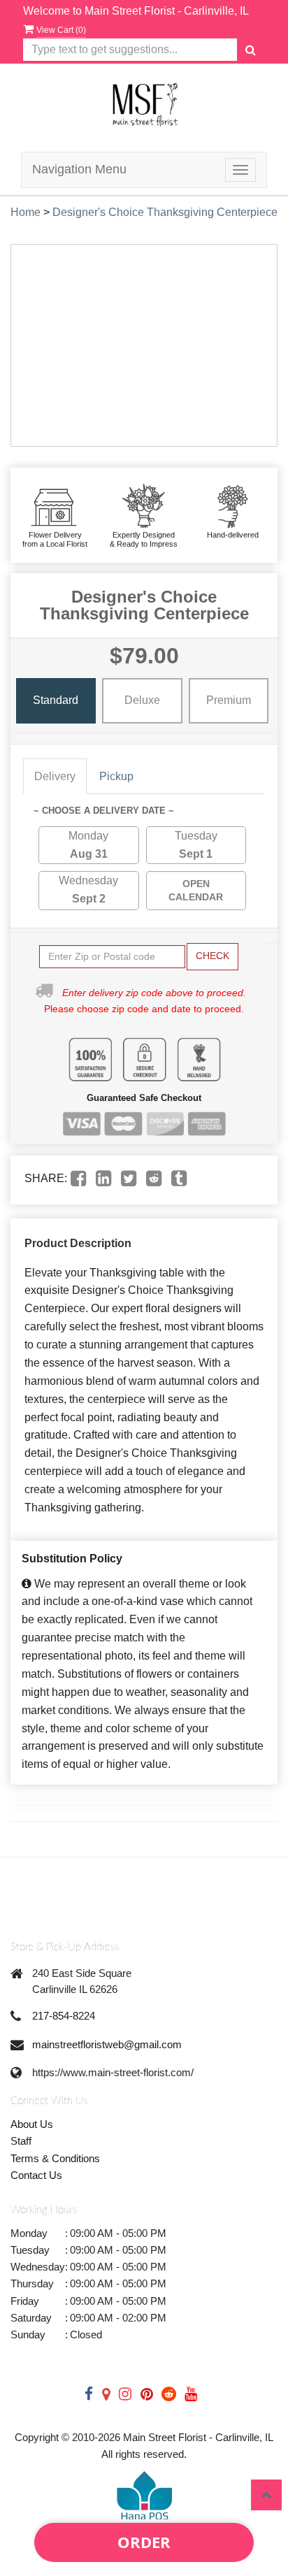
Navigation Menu (79, 169)
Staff (21, 2141)
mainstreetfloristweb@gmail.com (107, 2044)
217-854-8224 (64, 2016)
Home (26, 212)
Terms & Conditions (55, 2158)
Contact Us (36, 2175)
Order (144, 2542)
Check (213, 956)
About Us (32, 2124)
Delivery (55, 776)
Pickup (116, 776)
